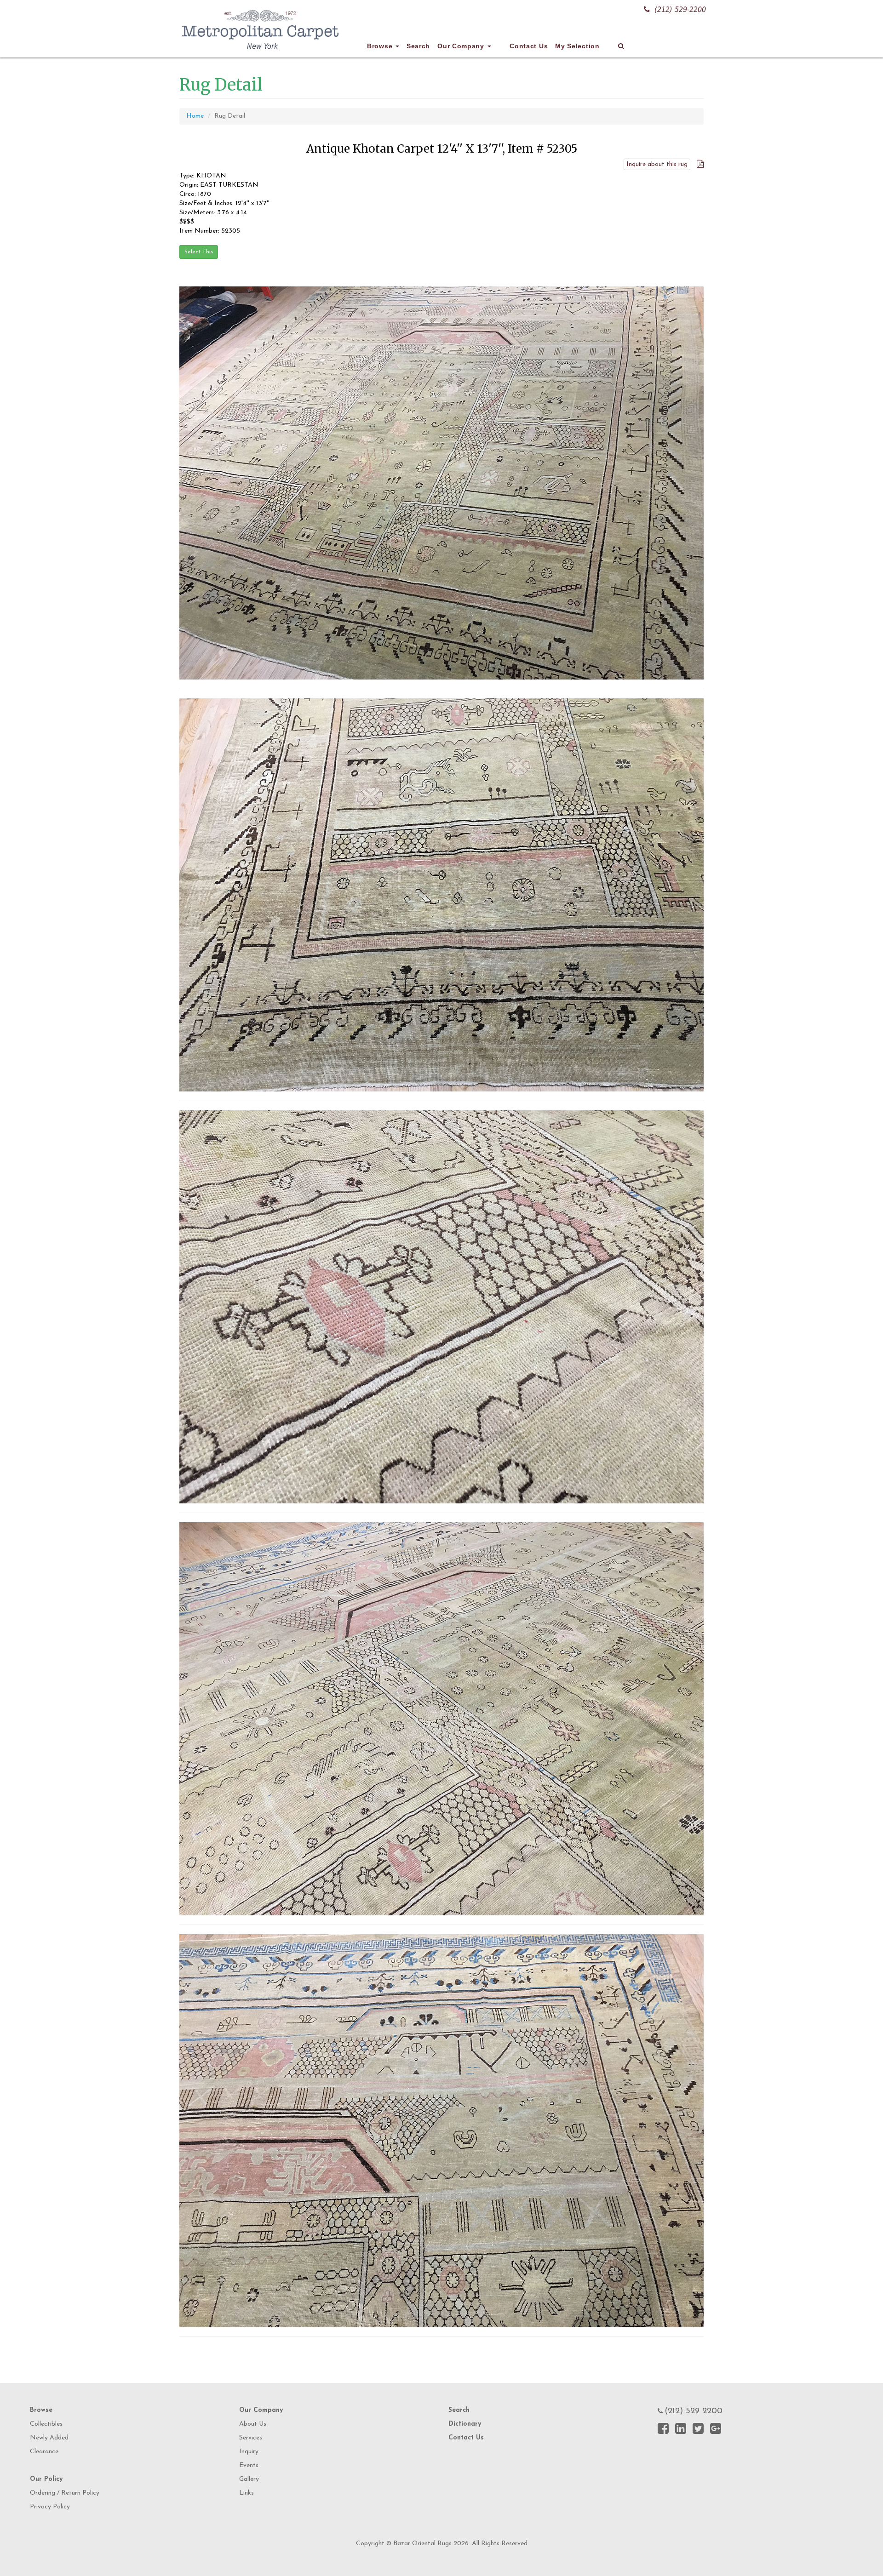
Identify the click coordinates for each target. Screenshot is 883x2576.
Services (251, 2438)
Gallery (249, 2479)
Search (418, 46)
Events (249, 2465)
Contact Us (529, 46)
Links (247, 2493)
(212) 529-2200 (680, 9)
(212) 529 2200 (694, 2411)
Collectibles (46, 2424)
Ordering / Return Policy (65, 2493)
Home (195, 116)
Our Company (462, 46)
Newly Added (49, 2438)
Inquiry (249, 2452)
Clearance (44, 2452)
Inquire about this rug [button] (657, 164)
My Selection (577, 46)
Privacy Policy (50, 2507)
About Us (253, 2424)
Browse (381, 46)
